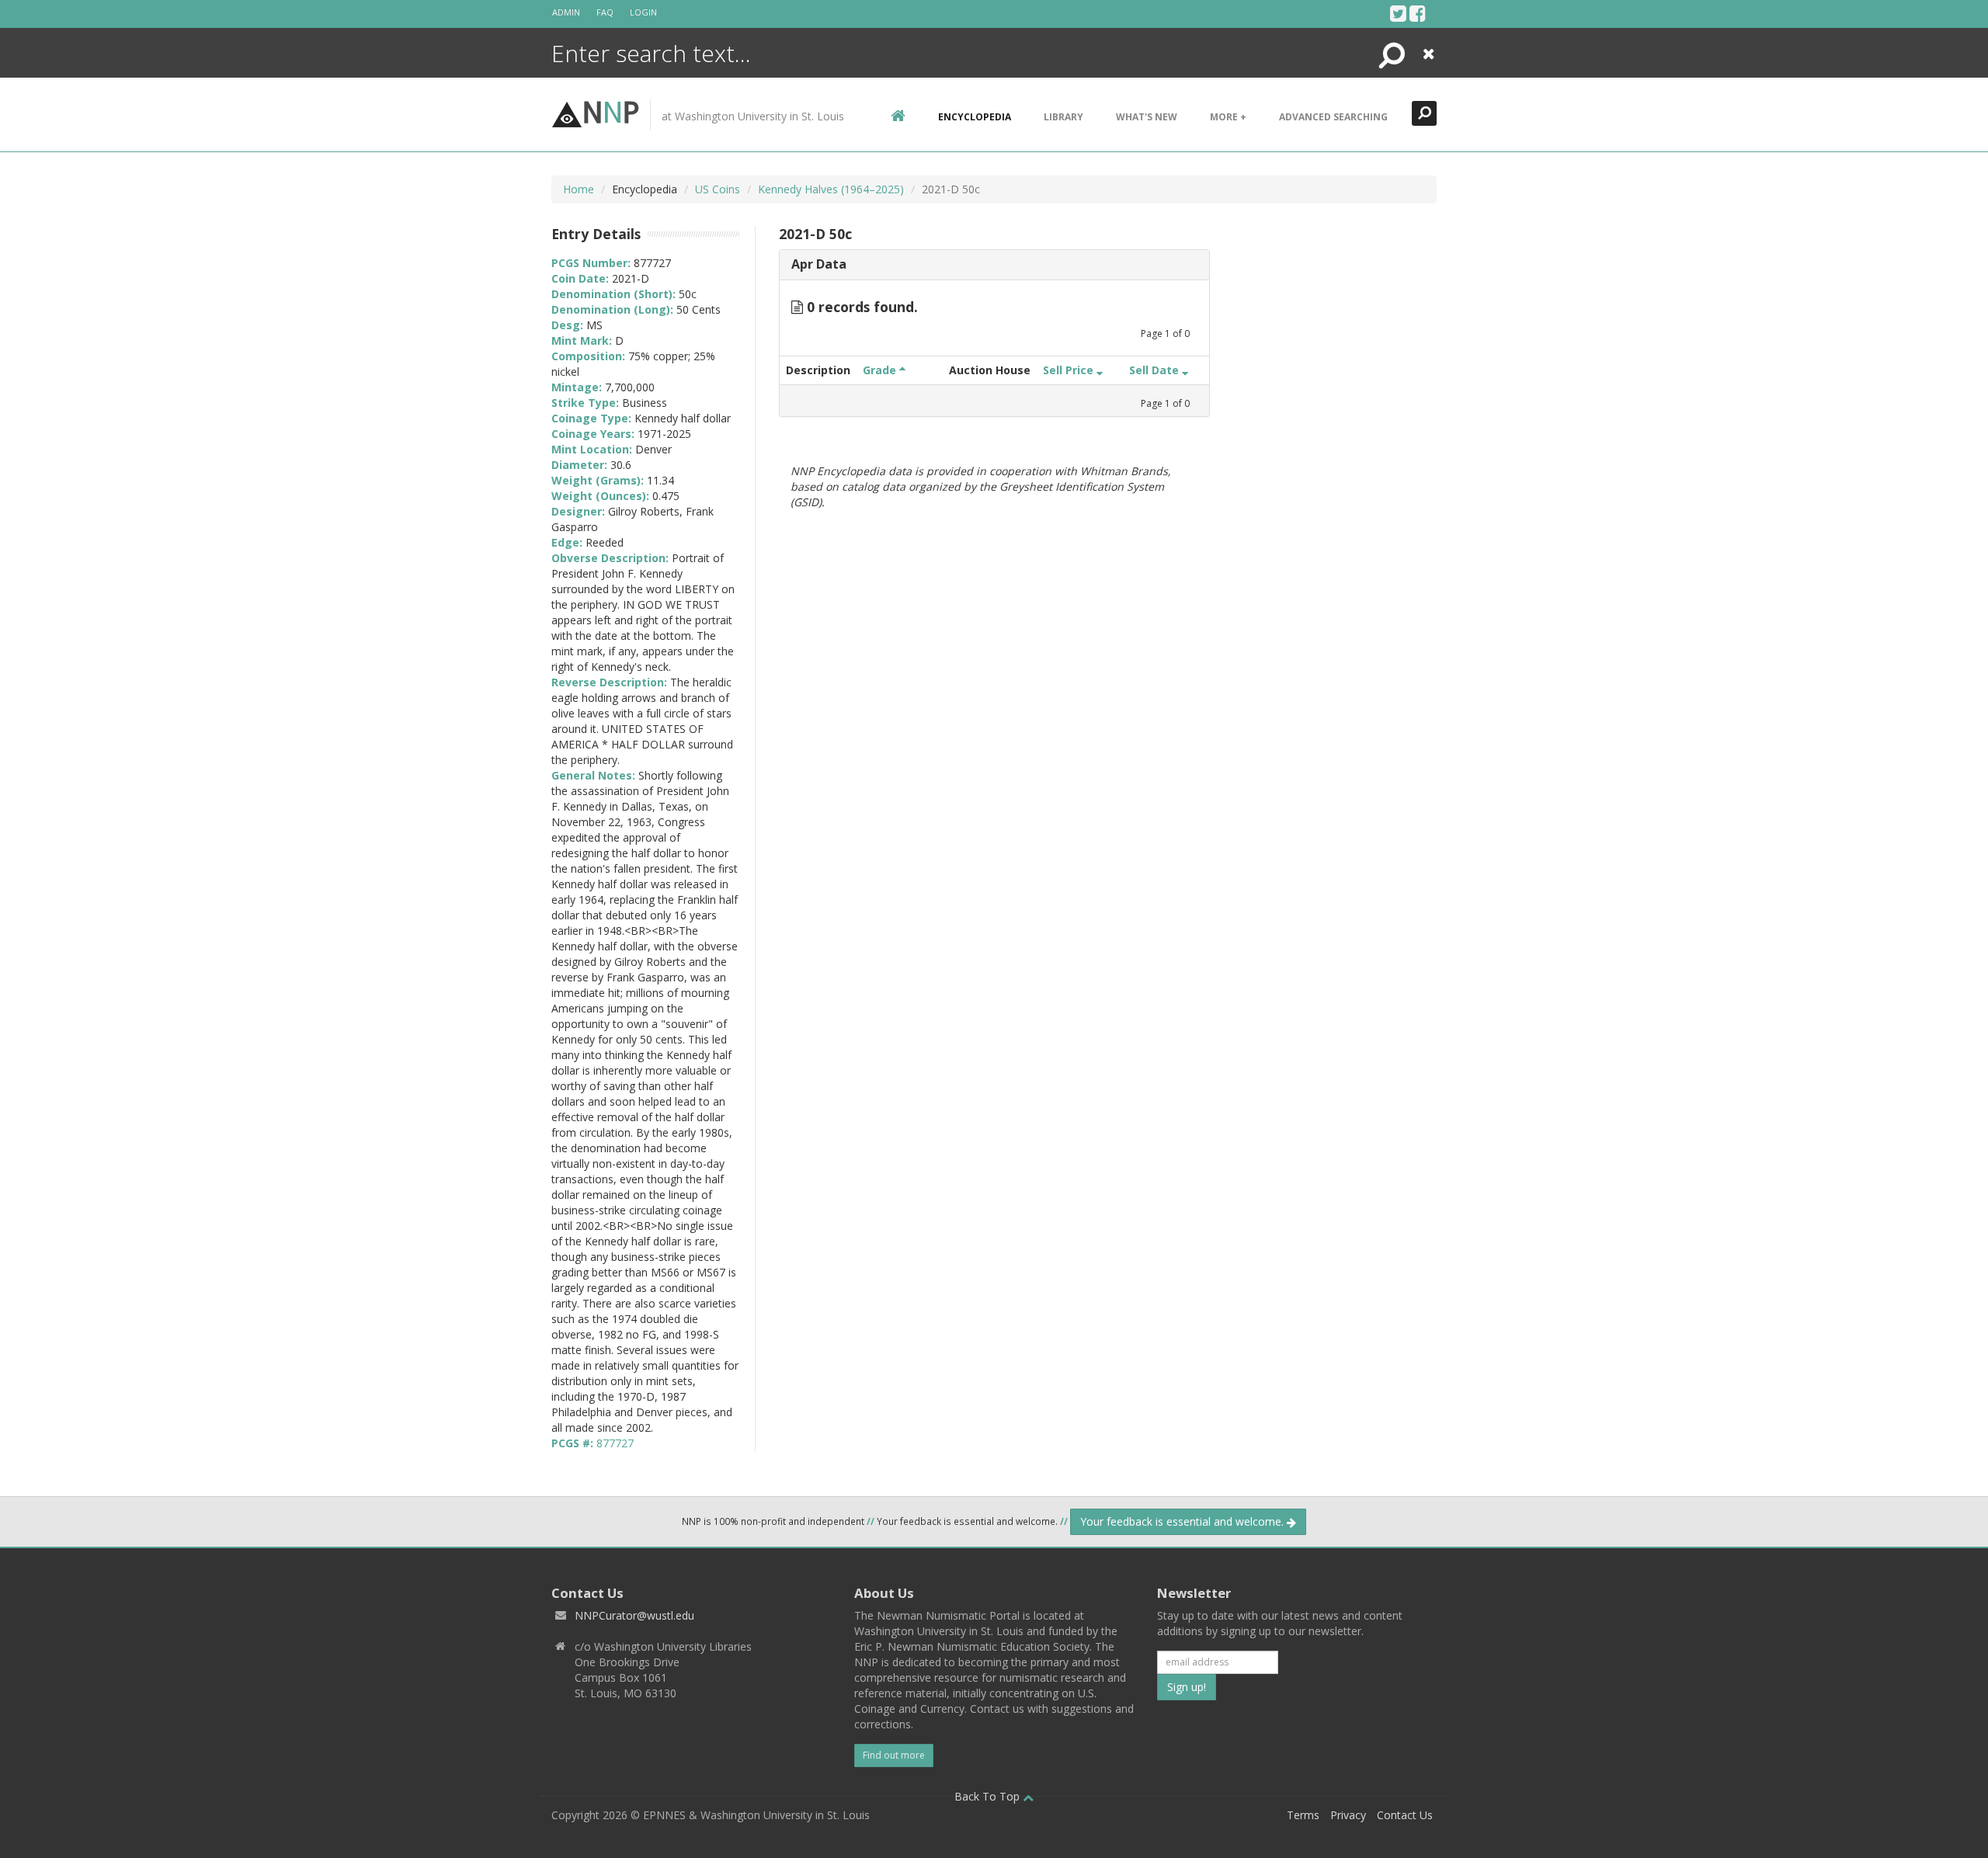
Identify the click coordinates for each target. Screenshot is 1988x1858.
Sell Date (1156, 370)
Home (579, 189)
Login (643, 12)
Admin (566, 12)
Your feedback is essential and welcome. (1183, 1521)
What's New (1147, 117)
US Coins (718, 189)
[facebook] (1418, 13)
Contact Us (1405, 1815)
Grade (881, 370)
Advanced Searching (1333, 117)
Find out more (894, 1755)
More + (1228, 117)
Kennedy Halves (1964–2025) (831, 189)
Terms (1303, 1815)
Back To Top (989, 1796)
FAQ (605, 12)
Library (1064, 117)
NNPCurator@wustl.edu (634, 1615)
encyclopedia (975, 117)
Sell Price (1070, 370)
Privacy (1348, 1815)
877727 (615, 1443)
